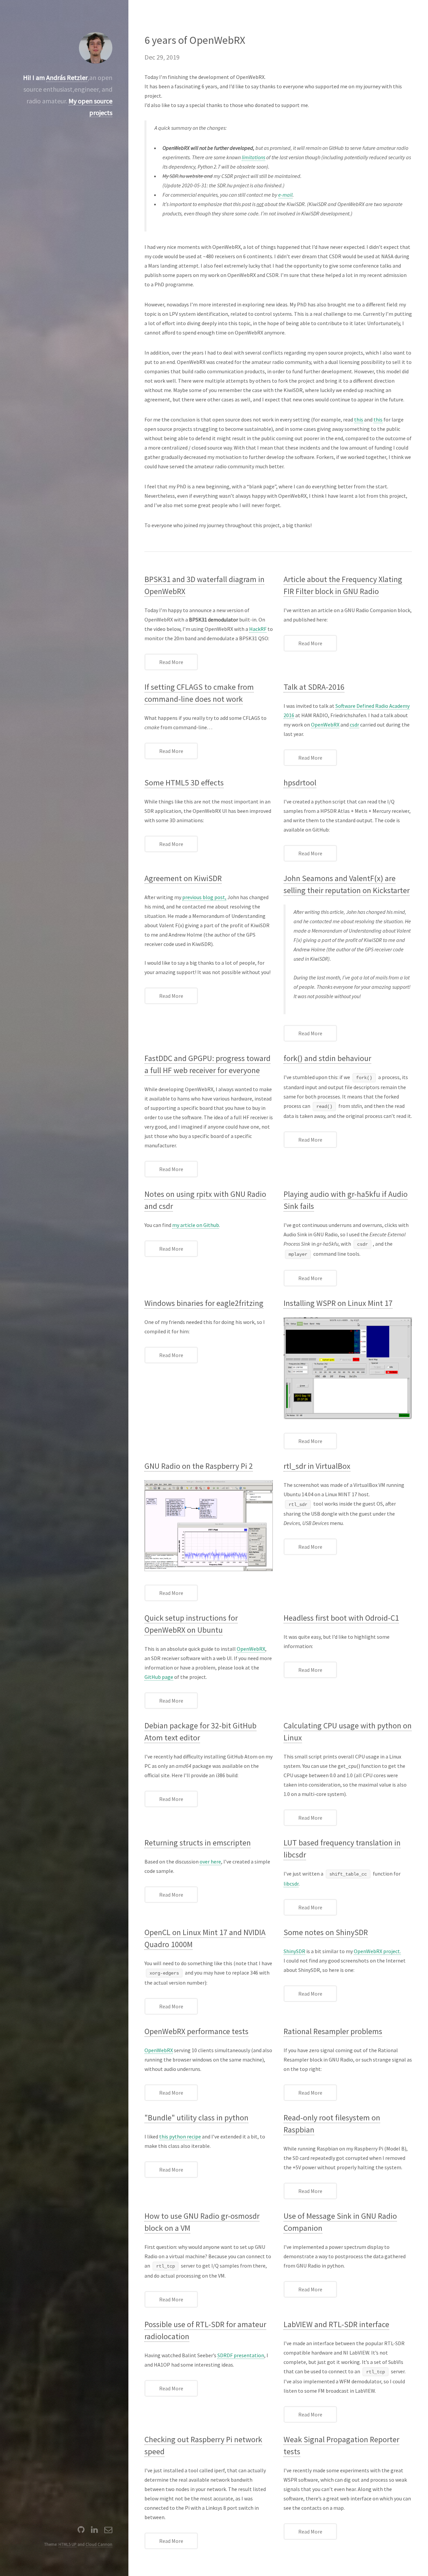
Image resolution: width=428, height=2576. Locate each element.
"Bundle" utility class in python (196, 2118)
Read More (171, 662)
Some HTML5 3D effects (184, 783)
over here (210, 1862)
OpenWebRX (325, 725)
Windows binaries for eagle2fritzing (204, 1303)
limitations (253, 157)
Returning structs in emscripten (198, 1843)
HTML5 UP (68, 2544)
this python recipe (180, 2136)
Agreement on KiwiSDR (183, 878)
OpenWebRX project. (377, 1951)
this (359, 419)
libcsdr (291, 1884)
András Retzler (67, 77)
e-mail (285, 195)
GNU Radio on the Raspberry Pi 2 (199, 1466)
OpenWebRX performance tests (196, 2031)
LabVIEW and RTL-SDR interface (336, 2324)
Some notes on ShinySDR (326, 1932)
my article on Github (196, 1225)
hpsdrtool (300, 783)
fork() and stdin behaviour (327, 1058)
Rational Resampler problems (333, 2031)
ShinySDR (294, 1951)
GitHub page (159, 1677)
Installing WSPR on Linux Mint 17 (338, 1303)
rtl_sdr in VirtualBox (317, 1466)
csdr (354, 725)
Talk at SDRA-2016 (314, 687)
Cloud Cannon (99, 2544)
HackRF (258, 629)
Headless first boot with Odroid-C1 (341, 1618)
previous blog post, (204, 897)
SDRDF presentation (241, 2355)
